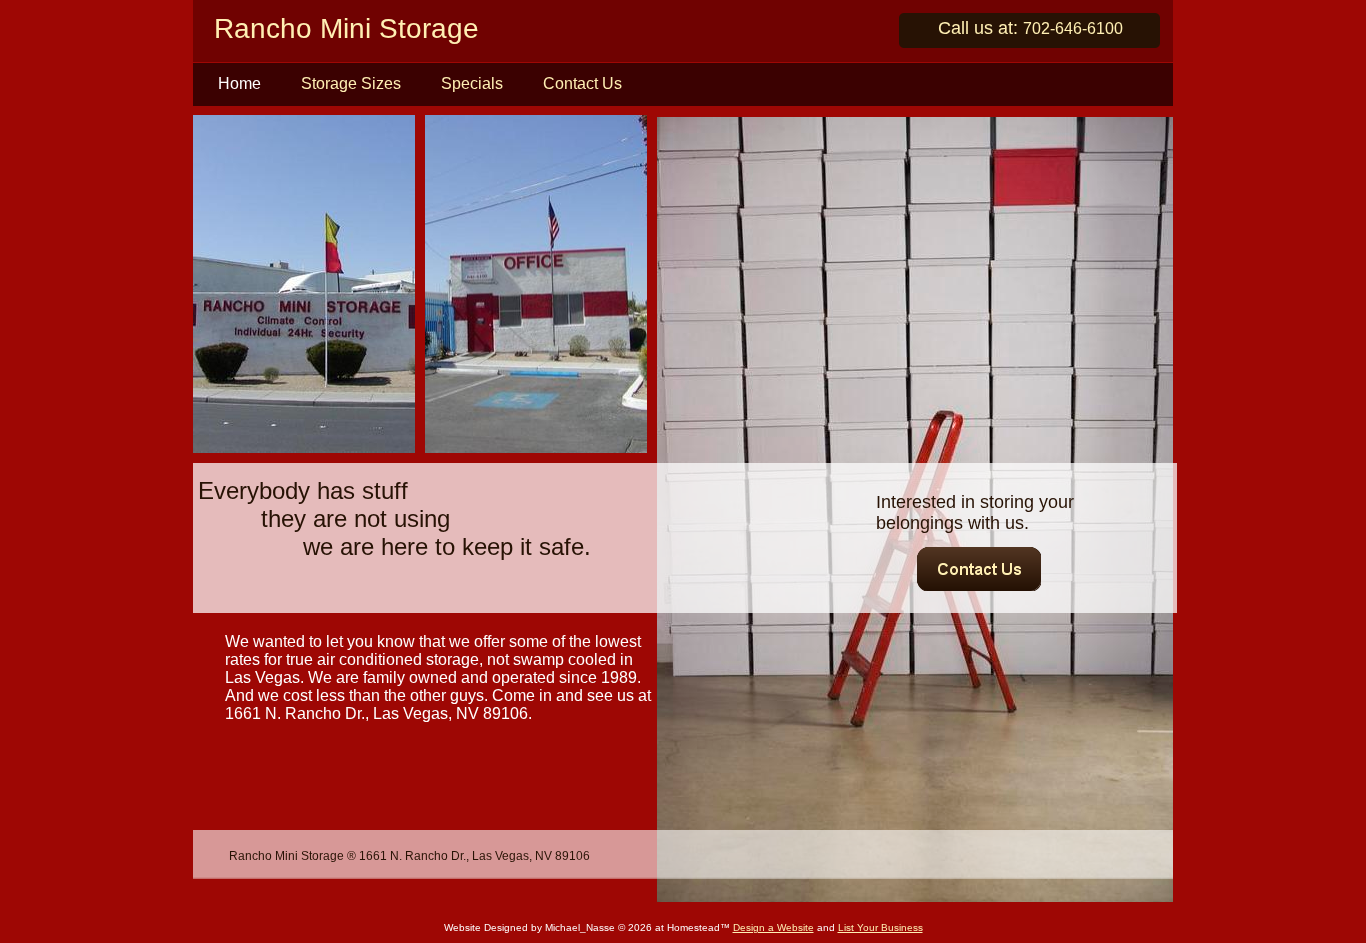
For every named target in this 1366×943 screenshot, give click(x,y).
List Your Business (880, 927)
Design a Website (773, 927)
